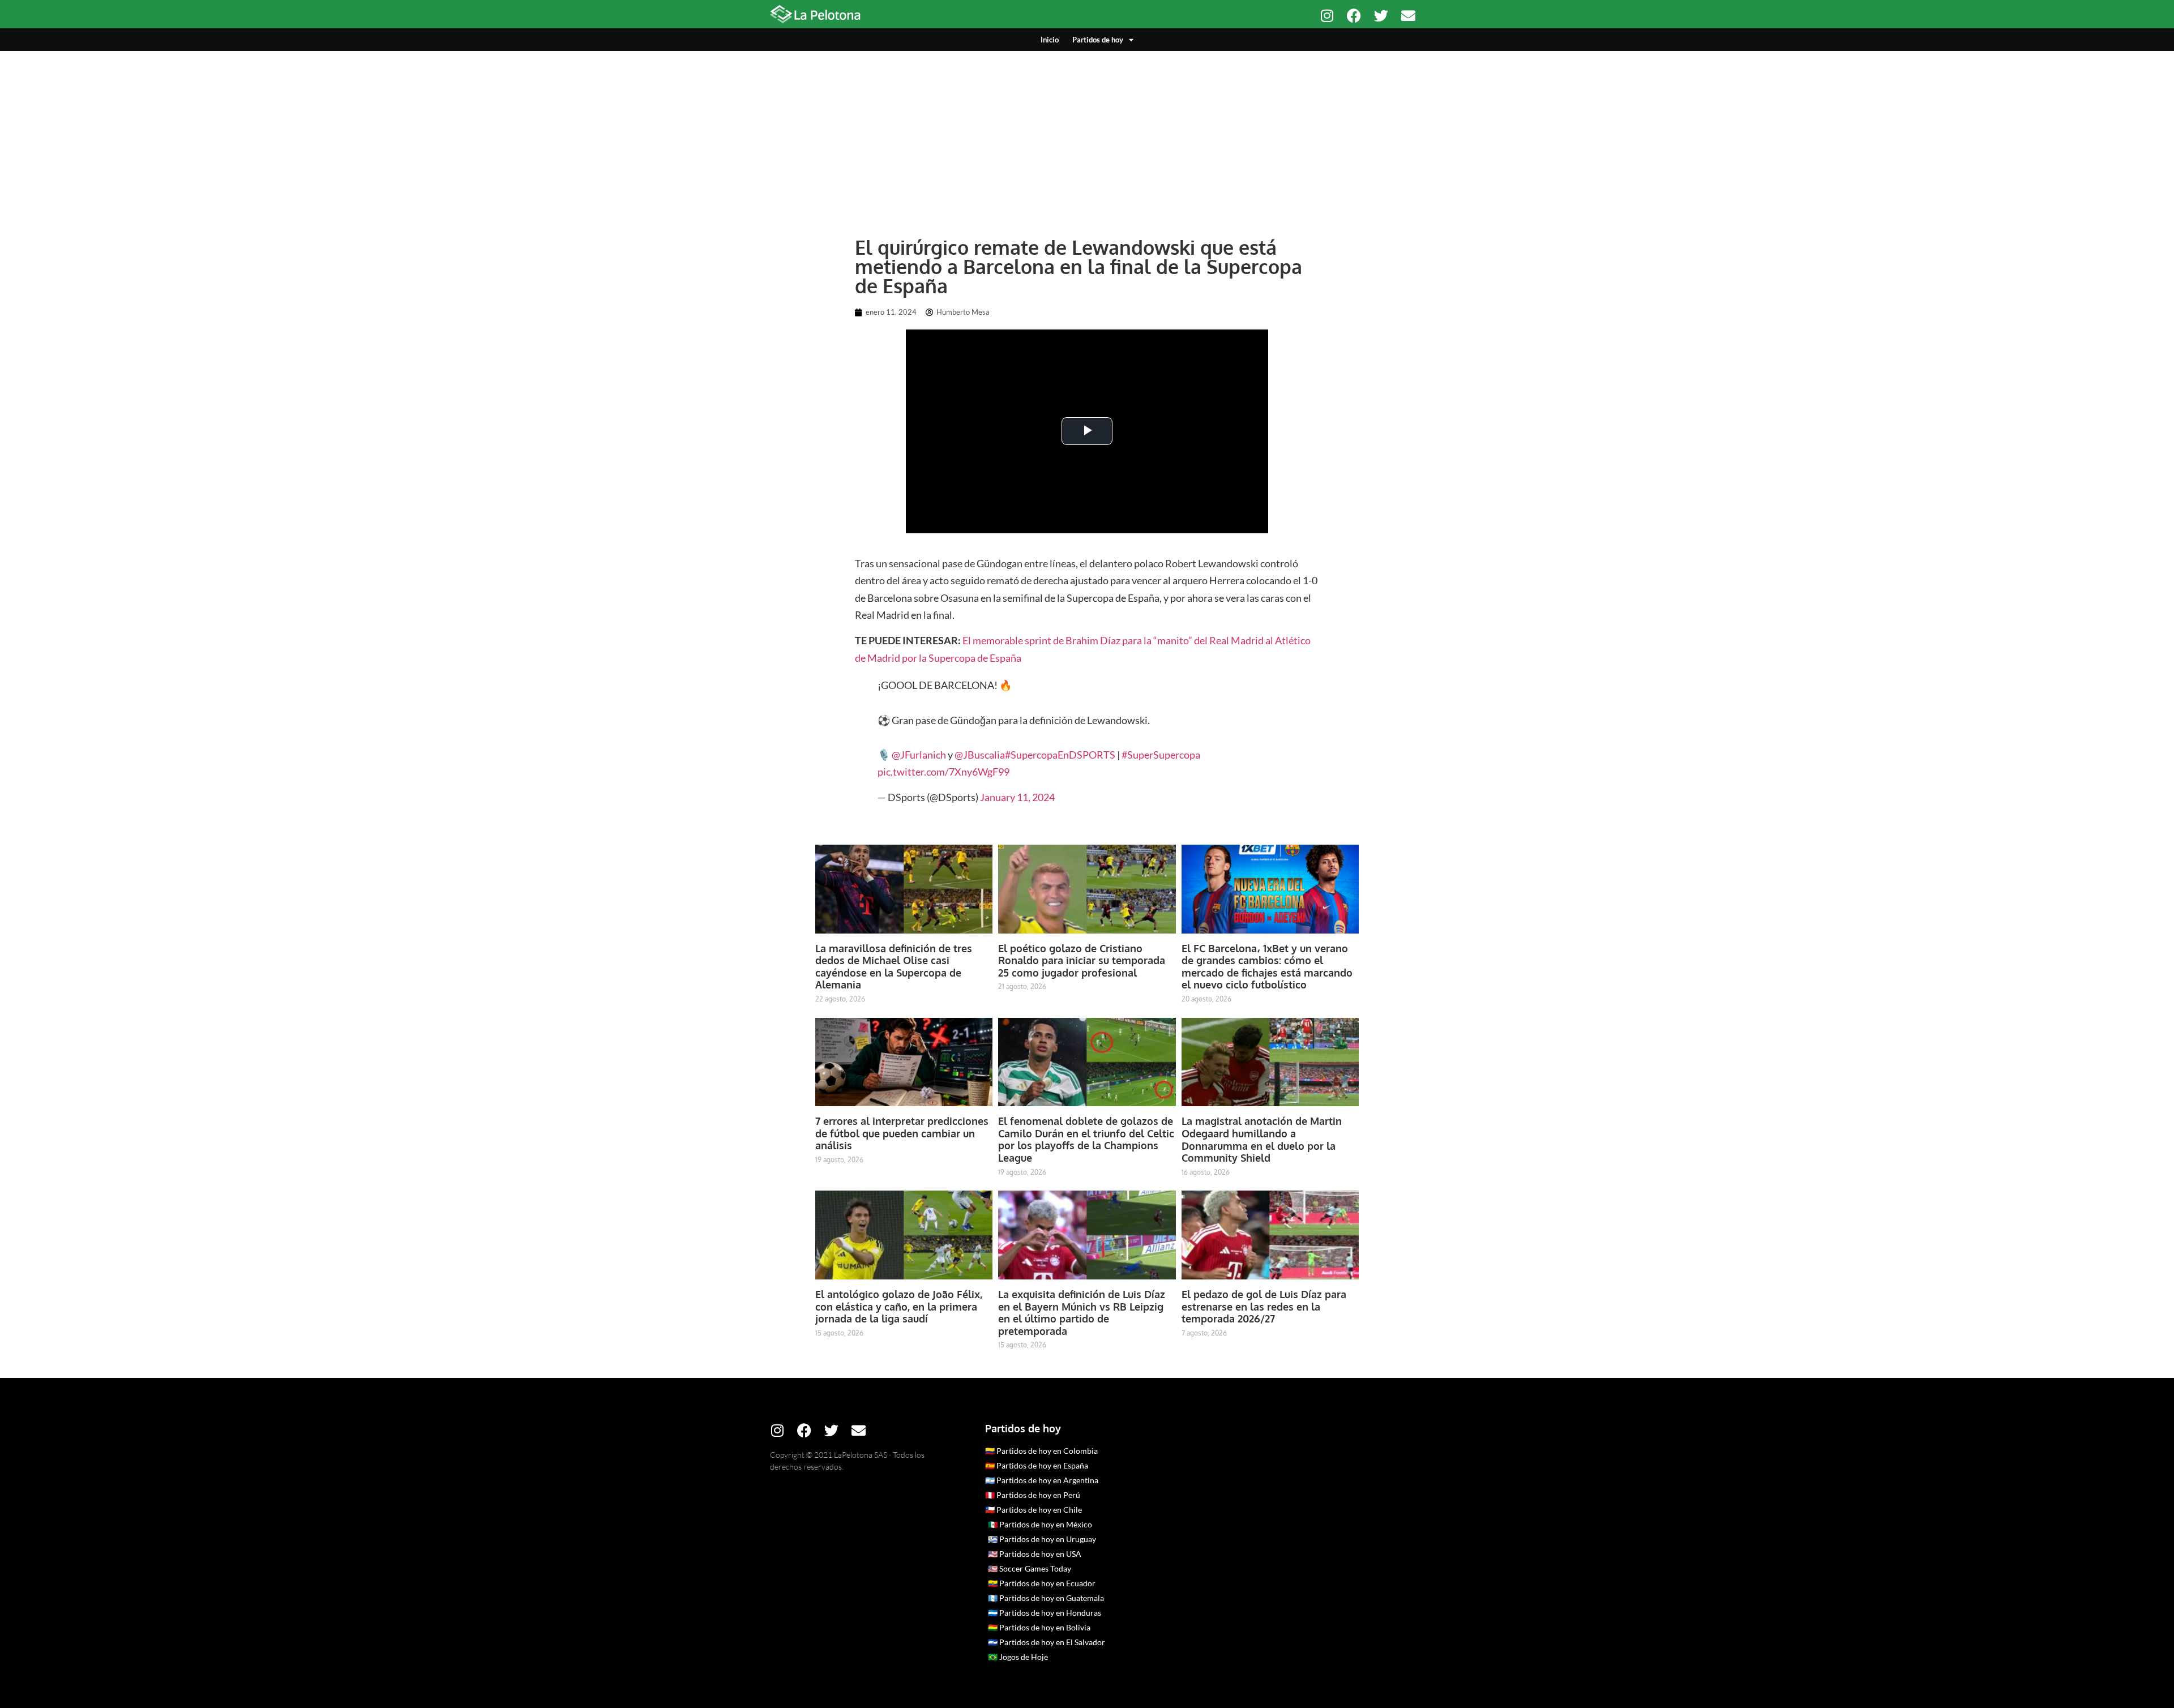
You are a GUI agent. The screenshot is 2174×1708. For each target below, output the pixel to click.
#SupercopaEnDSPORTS (1060, 755)
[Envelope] (1408, 16)
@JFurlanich (919, 755)
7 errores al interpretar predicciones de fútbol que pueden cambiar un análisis (902, 1133)
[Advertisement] (1087, 136)
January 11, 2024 (1017, 797)
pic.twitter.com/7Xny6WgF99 (943, 772)
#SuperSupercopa (1161, 755)
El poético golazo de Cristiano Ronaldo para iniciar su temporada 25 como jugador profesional (1082, 960)
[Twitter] (1381, 16)
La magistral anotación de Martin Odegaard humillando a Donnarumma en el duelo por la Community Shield (1262, 1139)
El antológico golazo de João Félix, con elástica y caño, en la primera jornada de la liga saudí (899, 1306)
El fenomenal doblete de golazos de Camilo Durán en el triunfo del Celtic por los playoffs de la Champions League (1086, 1139)
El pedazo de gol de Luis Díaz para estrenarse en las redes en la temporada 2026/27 (1264, 1306)
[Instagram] (1327, 16)
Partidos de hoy (1098, 40)
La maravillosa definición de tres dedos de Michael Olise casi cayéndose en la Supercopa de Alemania (894, 967)
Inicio (1050, 40)
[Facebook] (1354, 16)
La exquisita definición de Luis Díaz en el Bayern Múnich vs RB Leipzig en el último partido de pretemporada (1082, 1313)
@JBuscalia (980, 755)
